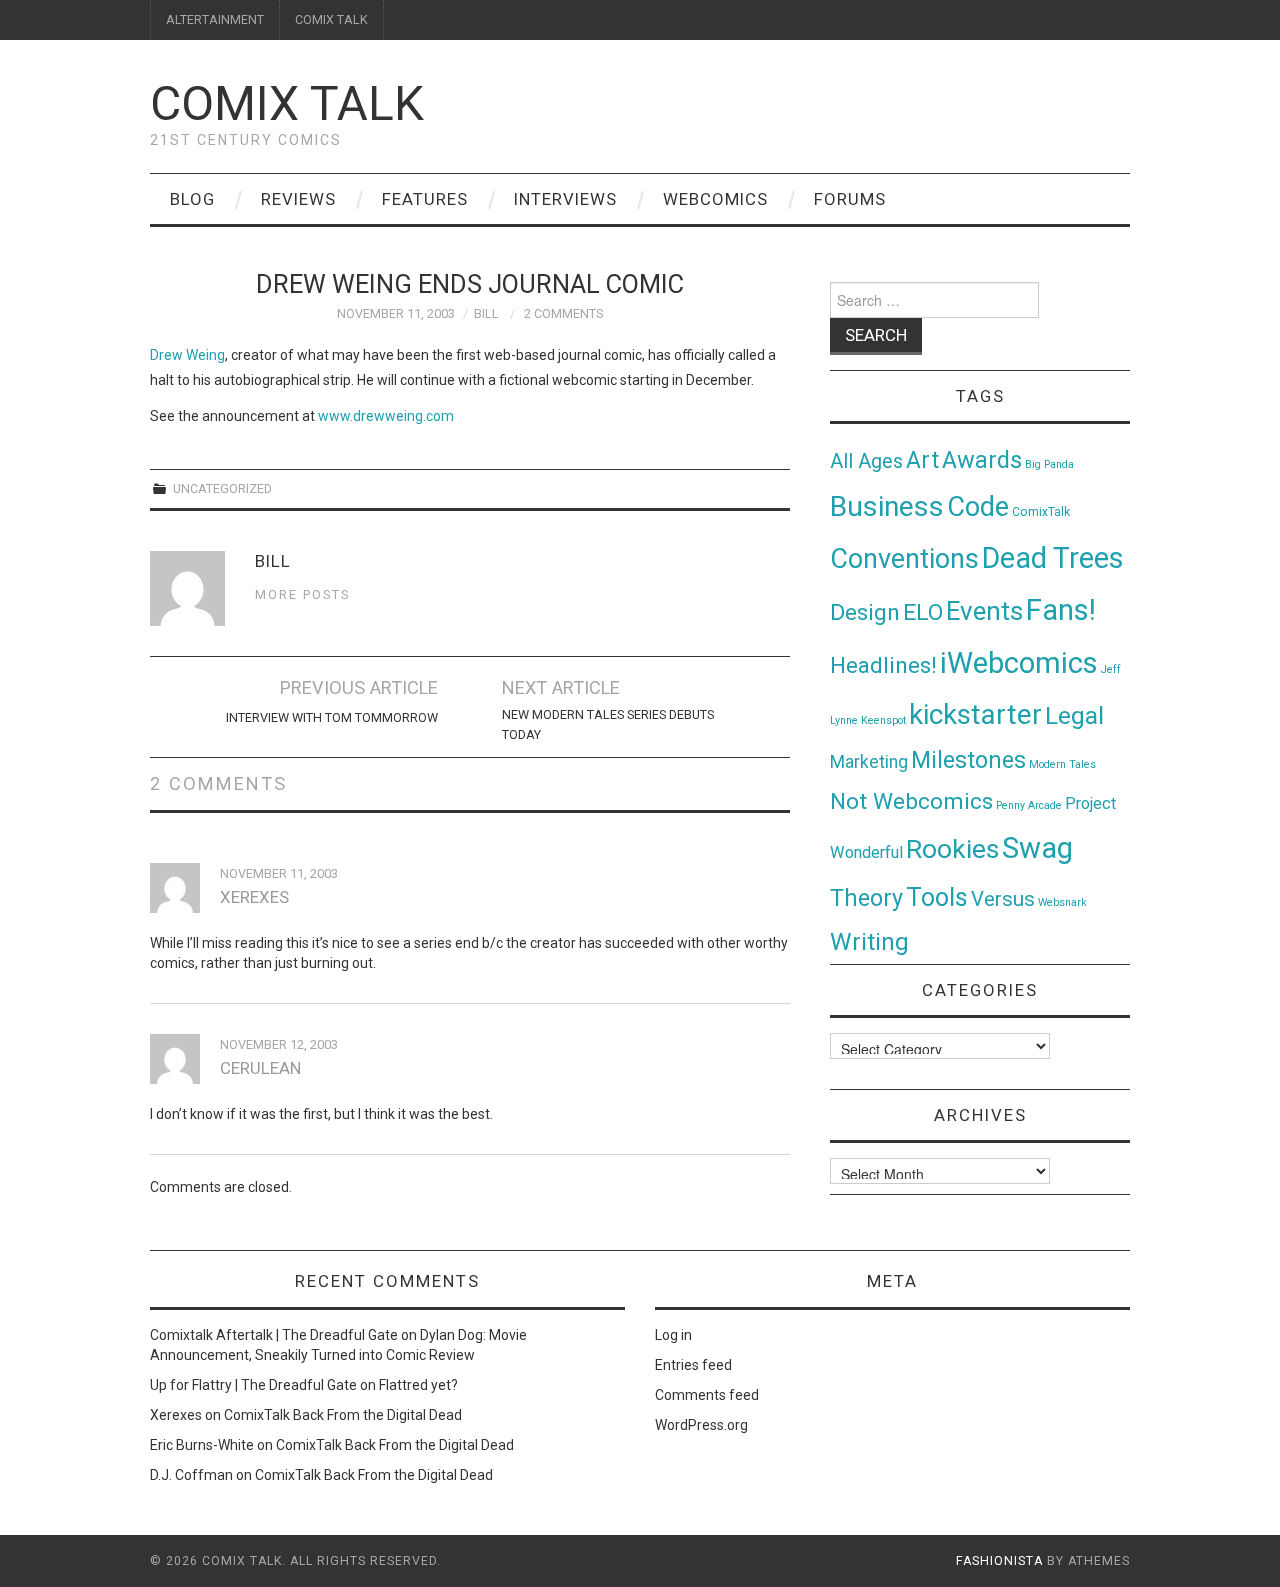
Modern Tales (1062, 764)
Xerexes (176, 1415)
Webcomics (715, 199)
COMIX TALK (331, 19)
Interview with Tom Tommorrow (332, 717)
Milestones (968, 760)
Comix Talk (287, 103)
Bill (486, 313)
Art (922, 460)
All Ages (866, 461)
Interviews (565, 199)
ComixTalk (1041, 512)
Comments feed (707, 1395)
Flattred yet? (418, 1385)
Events (984, 611)
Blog (192, 199)
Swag (1037, 848)
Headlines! (883, 665)
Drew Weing (187, 355)
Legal (1074, 715)
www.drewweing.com (386, 416)
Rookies (952, 848)
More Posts (302, 594)
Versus (1003, 899)
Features (425, 199)
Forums (850, 199)
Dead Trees (1053, 558)
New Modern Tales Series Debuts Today (608, 724)
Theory (866, 898)
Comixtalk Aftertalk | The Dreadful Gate (274, 1335)
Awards (982, 460)
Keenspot (883, 720)
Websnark (1062, 902)
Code (978, 507)
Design (865, 612)
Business (887, 506)
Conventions (904, 559)
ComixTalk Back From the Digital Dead (343, 1415)
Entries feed (693, 1365)
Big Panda (1049, 464)
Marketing (869, 762)
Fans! (1061, 610)
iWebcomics (1019, 663)
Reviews (298, 199)
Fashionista (999, 1561)
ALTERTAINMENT (215, 19)
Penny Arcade (1029, 805)
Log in (673, 1335)
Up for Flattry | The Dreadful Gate (253, 1385)
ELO (923, 612)
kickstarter (975, 714)
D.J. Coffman (191, 1475)
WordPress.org (701, 1425)
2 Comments (563, 313)
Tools (937, 897)
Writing (869, 941)
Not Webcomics (911, 801)
